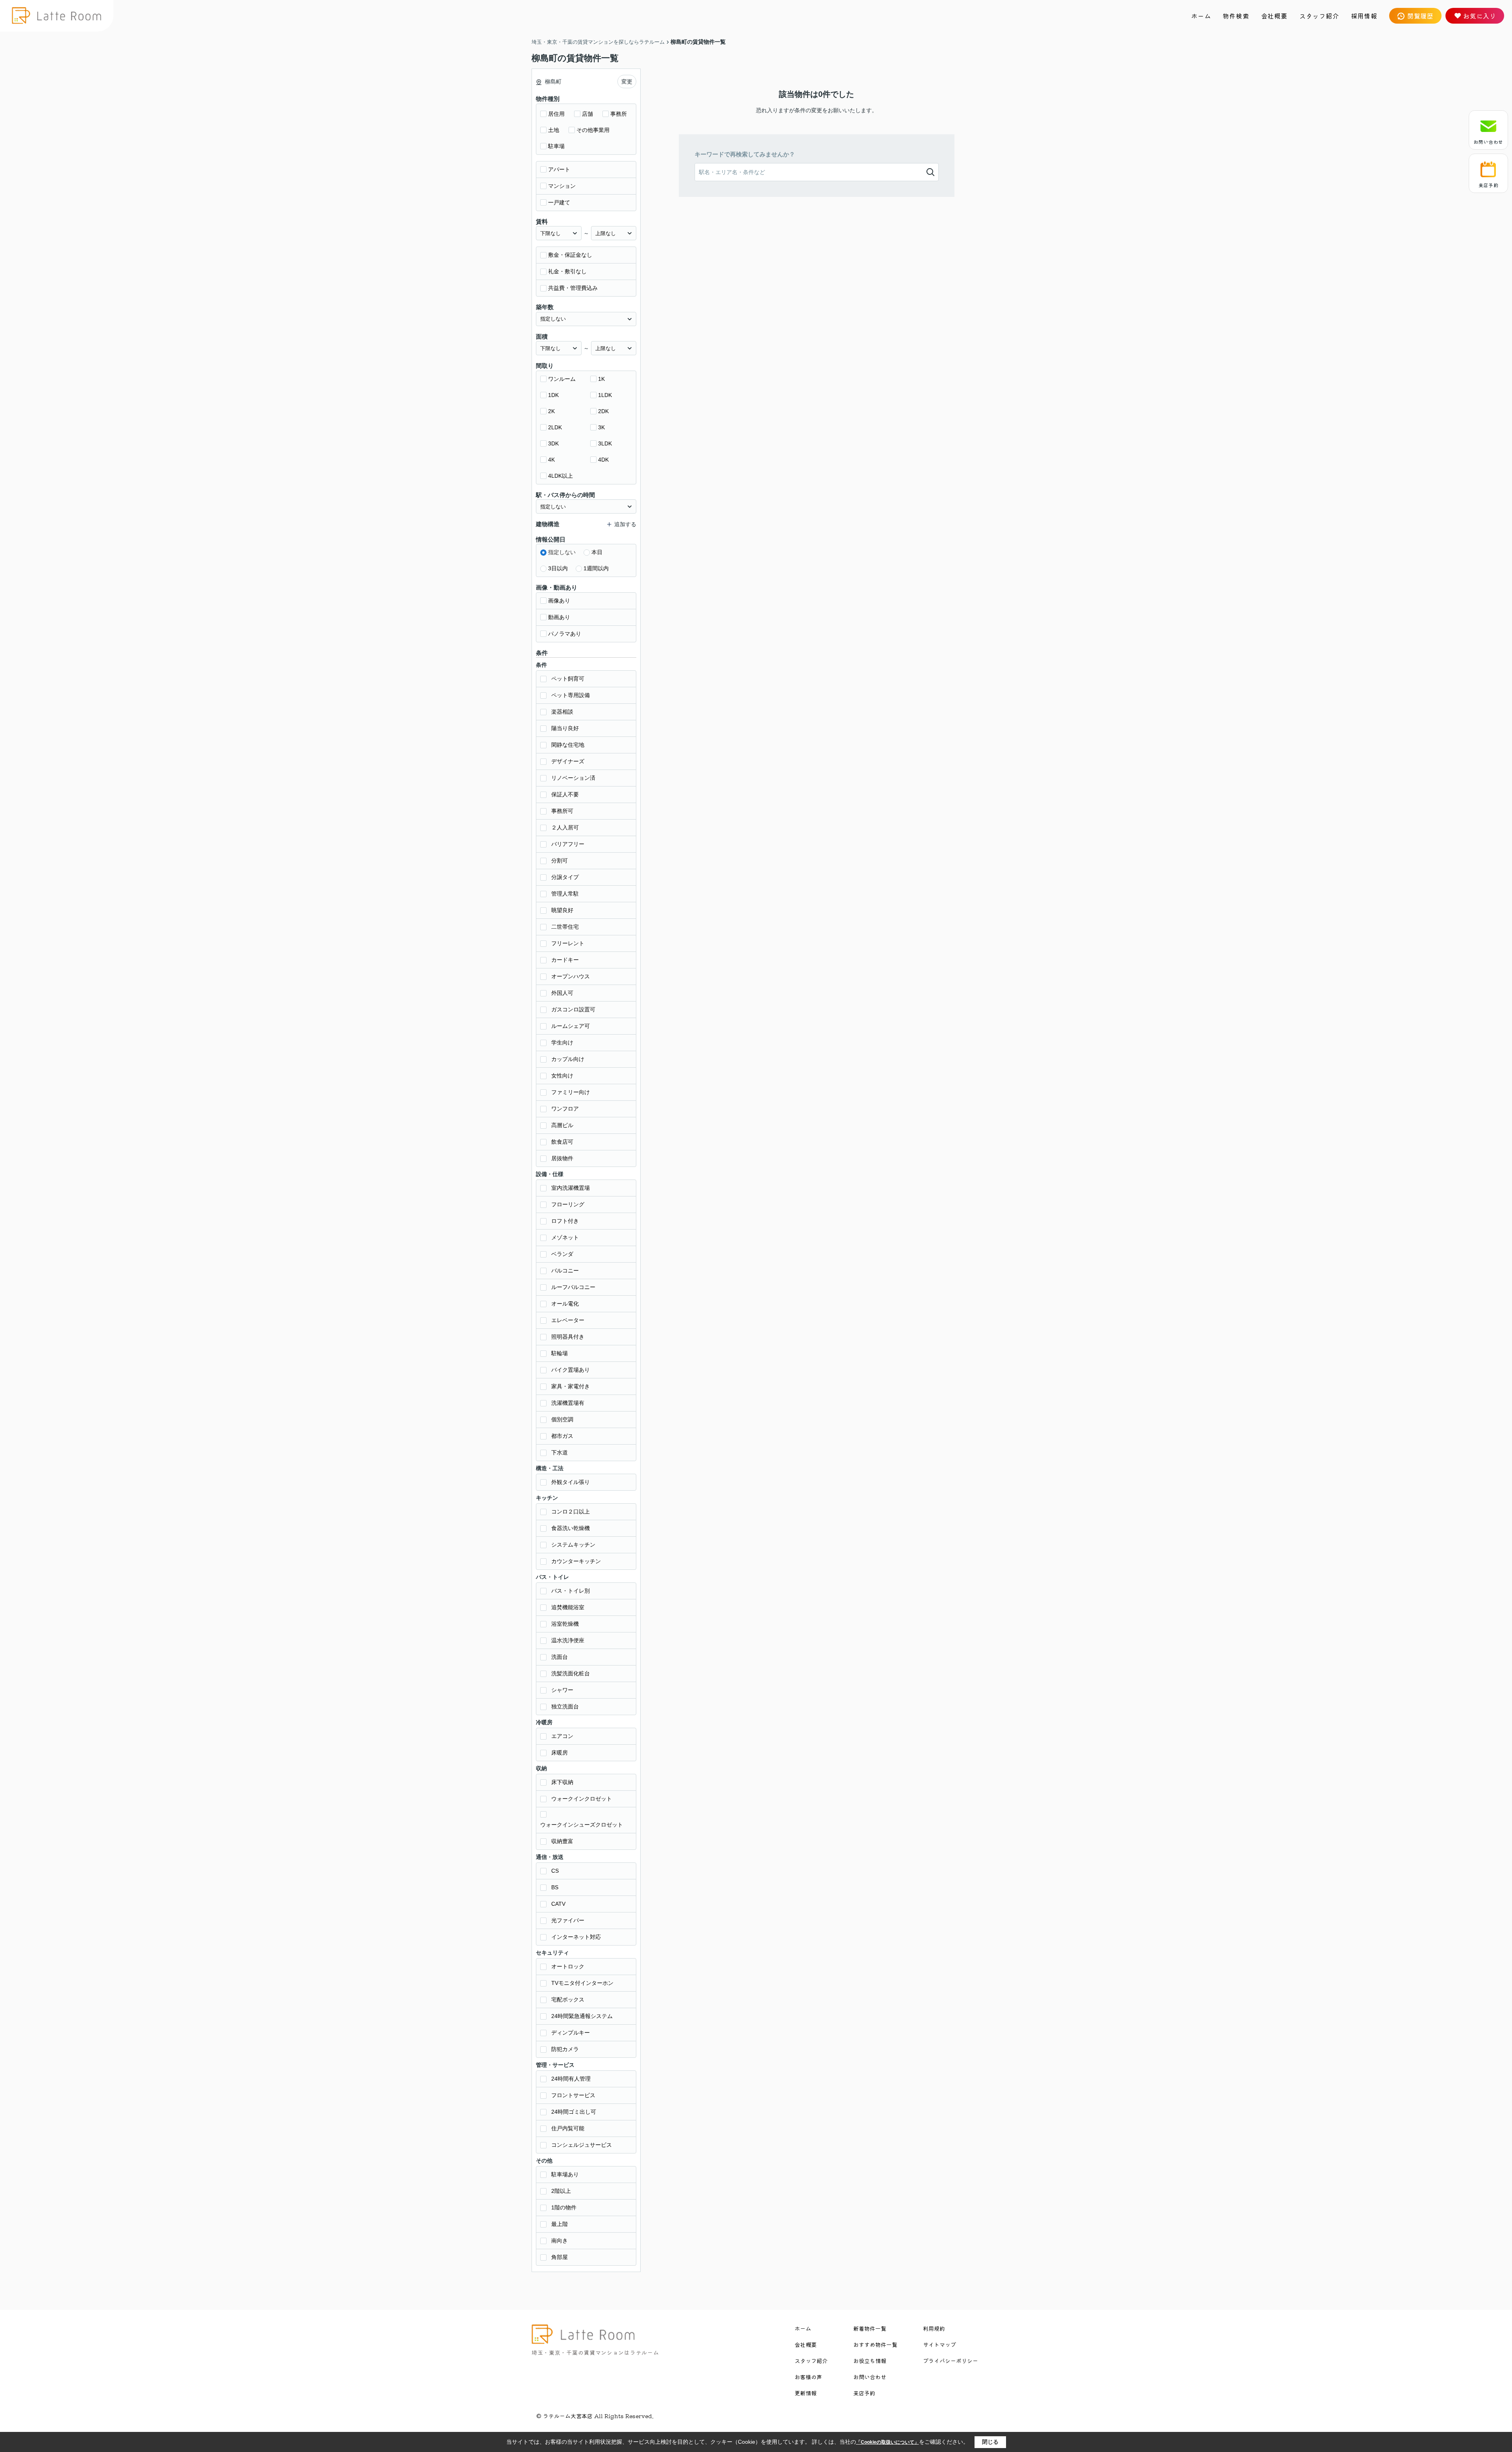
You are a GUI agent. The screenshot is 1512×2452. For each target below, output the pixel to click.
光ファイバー (568, 1920)
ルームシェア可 (571, 1026)
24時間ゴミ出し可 (574, 2112)
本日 (597, 552)
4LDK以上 (561, 476)
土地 (554, 130)
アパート (559, 169)
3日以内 (558, 568)
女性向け (562, 1076)
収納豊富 (562, 1841)
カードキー (565, 960)
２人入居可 (565, 827)
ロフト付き (565, 1221)
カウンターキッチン (576, 1561)
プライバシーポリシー (951, 2361)
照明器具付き (568, 1337)
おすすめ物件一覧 (875, 2344)
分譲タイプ (565, 877)
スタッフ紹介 (1319, 16)
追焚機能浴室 (568, 1607)
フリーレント (568, 943)
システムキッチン (573, 1545)
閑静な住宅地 (568, 745)
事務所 (619, 114)
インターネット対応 (576, 1937)
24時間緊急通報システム (582, 2016)
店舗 (587, 114)
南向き (560, 2241)
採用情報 (1364, 16)
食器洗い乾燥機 (571, 1528)
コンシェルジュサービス (582, 2145)
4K (551, 460)
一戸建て (559, 202)
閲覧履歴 (1420, 16)
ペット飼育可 (568, 679)
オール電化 (565, 1304)
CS (555, 1871)
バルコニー (565, 1271)
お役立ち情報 (870, 2361)
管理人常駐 (565, 894)
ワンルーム (562, 379)
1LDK (605, 395)
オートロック (568, 1966)
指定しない (562, 552)
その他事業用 (593, 130)
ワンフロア (565, 1109)
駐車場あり (565, 2174)
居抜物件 (562, 1158)
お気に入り (1480, 16)
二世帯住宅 (565, 927)
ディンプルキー (571, 2033)
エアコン (562, 1736)
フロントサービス (573, 2095)
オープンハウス (571, 976)
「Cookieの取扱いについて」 (888, 2442)
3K (601, 427)
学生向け (562, 1042)
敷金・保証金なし (570, 255)
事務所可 (562, 811)
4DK (603, 460)
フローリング (568, 1204)
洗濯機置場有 (568, 1403)
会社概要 (1274, 16)
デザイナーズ (568, 761)
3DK (553, 443)
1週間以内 (596, 568)
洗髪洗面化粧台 (571, 1673)
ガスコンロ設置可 (573, 1009)
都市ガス (562, 1436)
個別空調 (562, 1419)
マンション (562, 186)
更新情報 (806, 2393)
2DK (603, 411)
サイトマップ (939, 2344)
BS (555, 1887)
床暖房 (560, 1753)
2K (551, 411)
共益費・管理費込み (573, 288)
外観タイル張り (571, 1482)
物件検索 (1236, 16)
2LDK (555, 427)
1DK (553, 395)
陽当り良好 (565, 728)
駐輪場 (560, 1353)
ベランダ (562, 1254)
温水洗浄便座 (568, 1640)
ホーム (1201, 16)
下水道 (560, 1452)
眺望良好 (562, 910)
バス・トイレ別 (571, 1591)
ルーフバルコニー (573, 1287)
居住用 (556, 114)
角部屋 (560, 2257)
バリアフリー (568, 844)
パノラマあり (565, 634)
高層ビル (562, 1125)
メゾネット (565, 1237)
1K (601, 379)
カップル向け (568, 1059)
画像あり (559, 601)
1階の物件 (564, 2207)
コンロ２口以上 (571, 1512)
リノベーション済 (573, 778)
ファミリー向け (571, 1092)
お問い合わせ (1488, 142)
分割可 (560, 861)
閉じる (990, 2442)
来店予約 (1488, 185)
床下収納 (562, 1782)
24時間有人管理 (571, 2079)
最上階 (560, 2224)
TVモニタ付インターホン (582, 1983)
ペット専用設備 (571, 695)
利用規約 (934, 2328)
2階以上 (561, 2191)
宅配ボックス (568, 1999)
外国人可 (562, 993)
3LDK (605, 443)
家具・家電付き (571, 1386)
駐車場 (556, 146)
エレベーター (568, 1320)
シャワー (562, 1690)
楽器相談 (562, 712)
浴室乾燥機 (565, 1624)
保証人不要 (565, 794)
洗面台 (560, 1657)
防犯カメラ (565, 2049)
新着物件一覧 (870, 2328)
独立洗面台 (565, 1706)
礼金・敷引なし (567, 271)
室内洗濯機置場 (571, 1188)
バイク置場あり (571, 1370)
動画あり (559, 617)
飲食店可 (562, 1142)
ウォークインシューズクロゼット (582, 1825)
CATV (558, 1904)
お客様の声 (808, 2377)
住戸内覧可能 (568, 2128)
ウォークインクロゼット (582, 1799)
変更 (627, 82)
